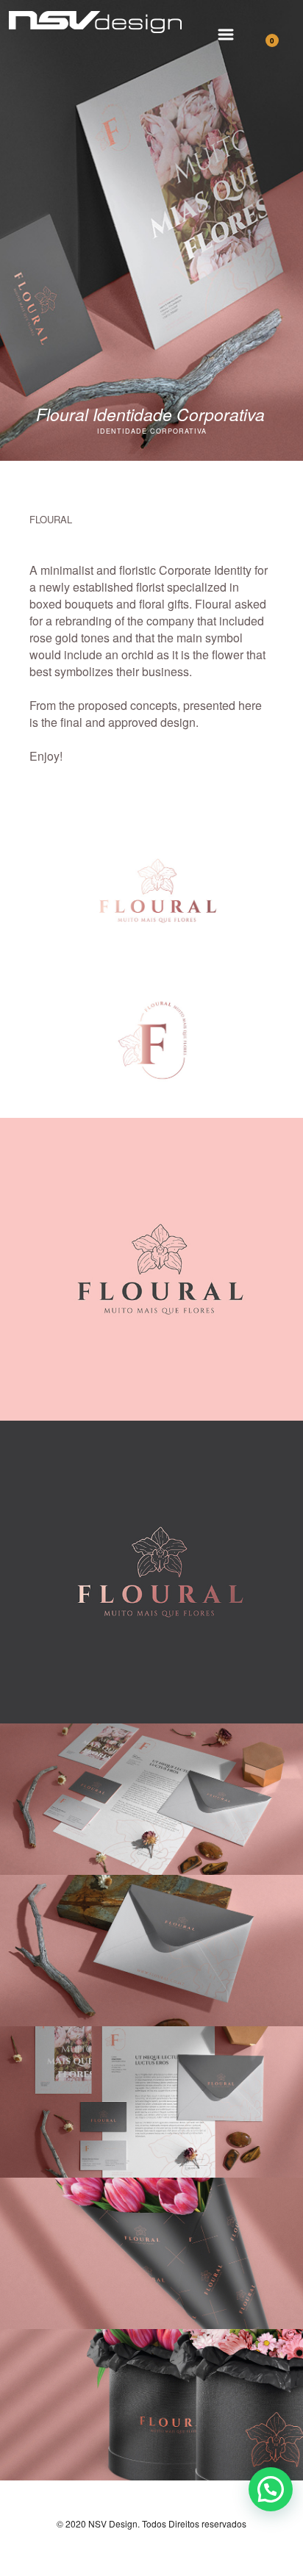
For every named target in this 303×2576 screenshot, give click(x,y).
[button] (271, 2489)
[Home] (95, 39)
